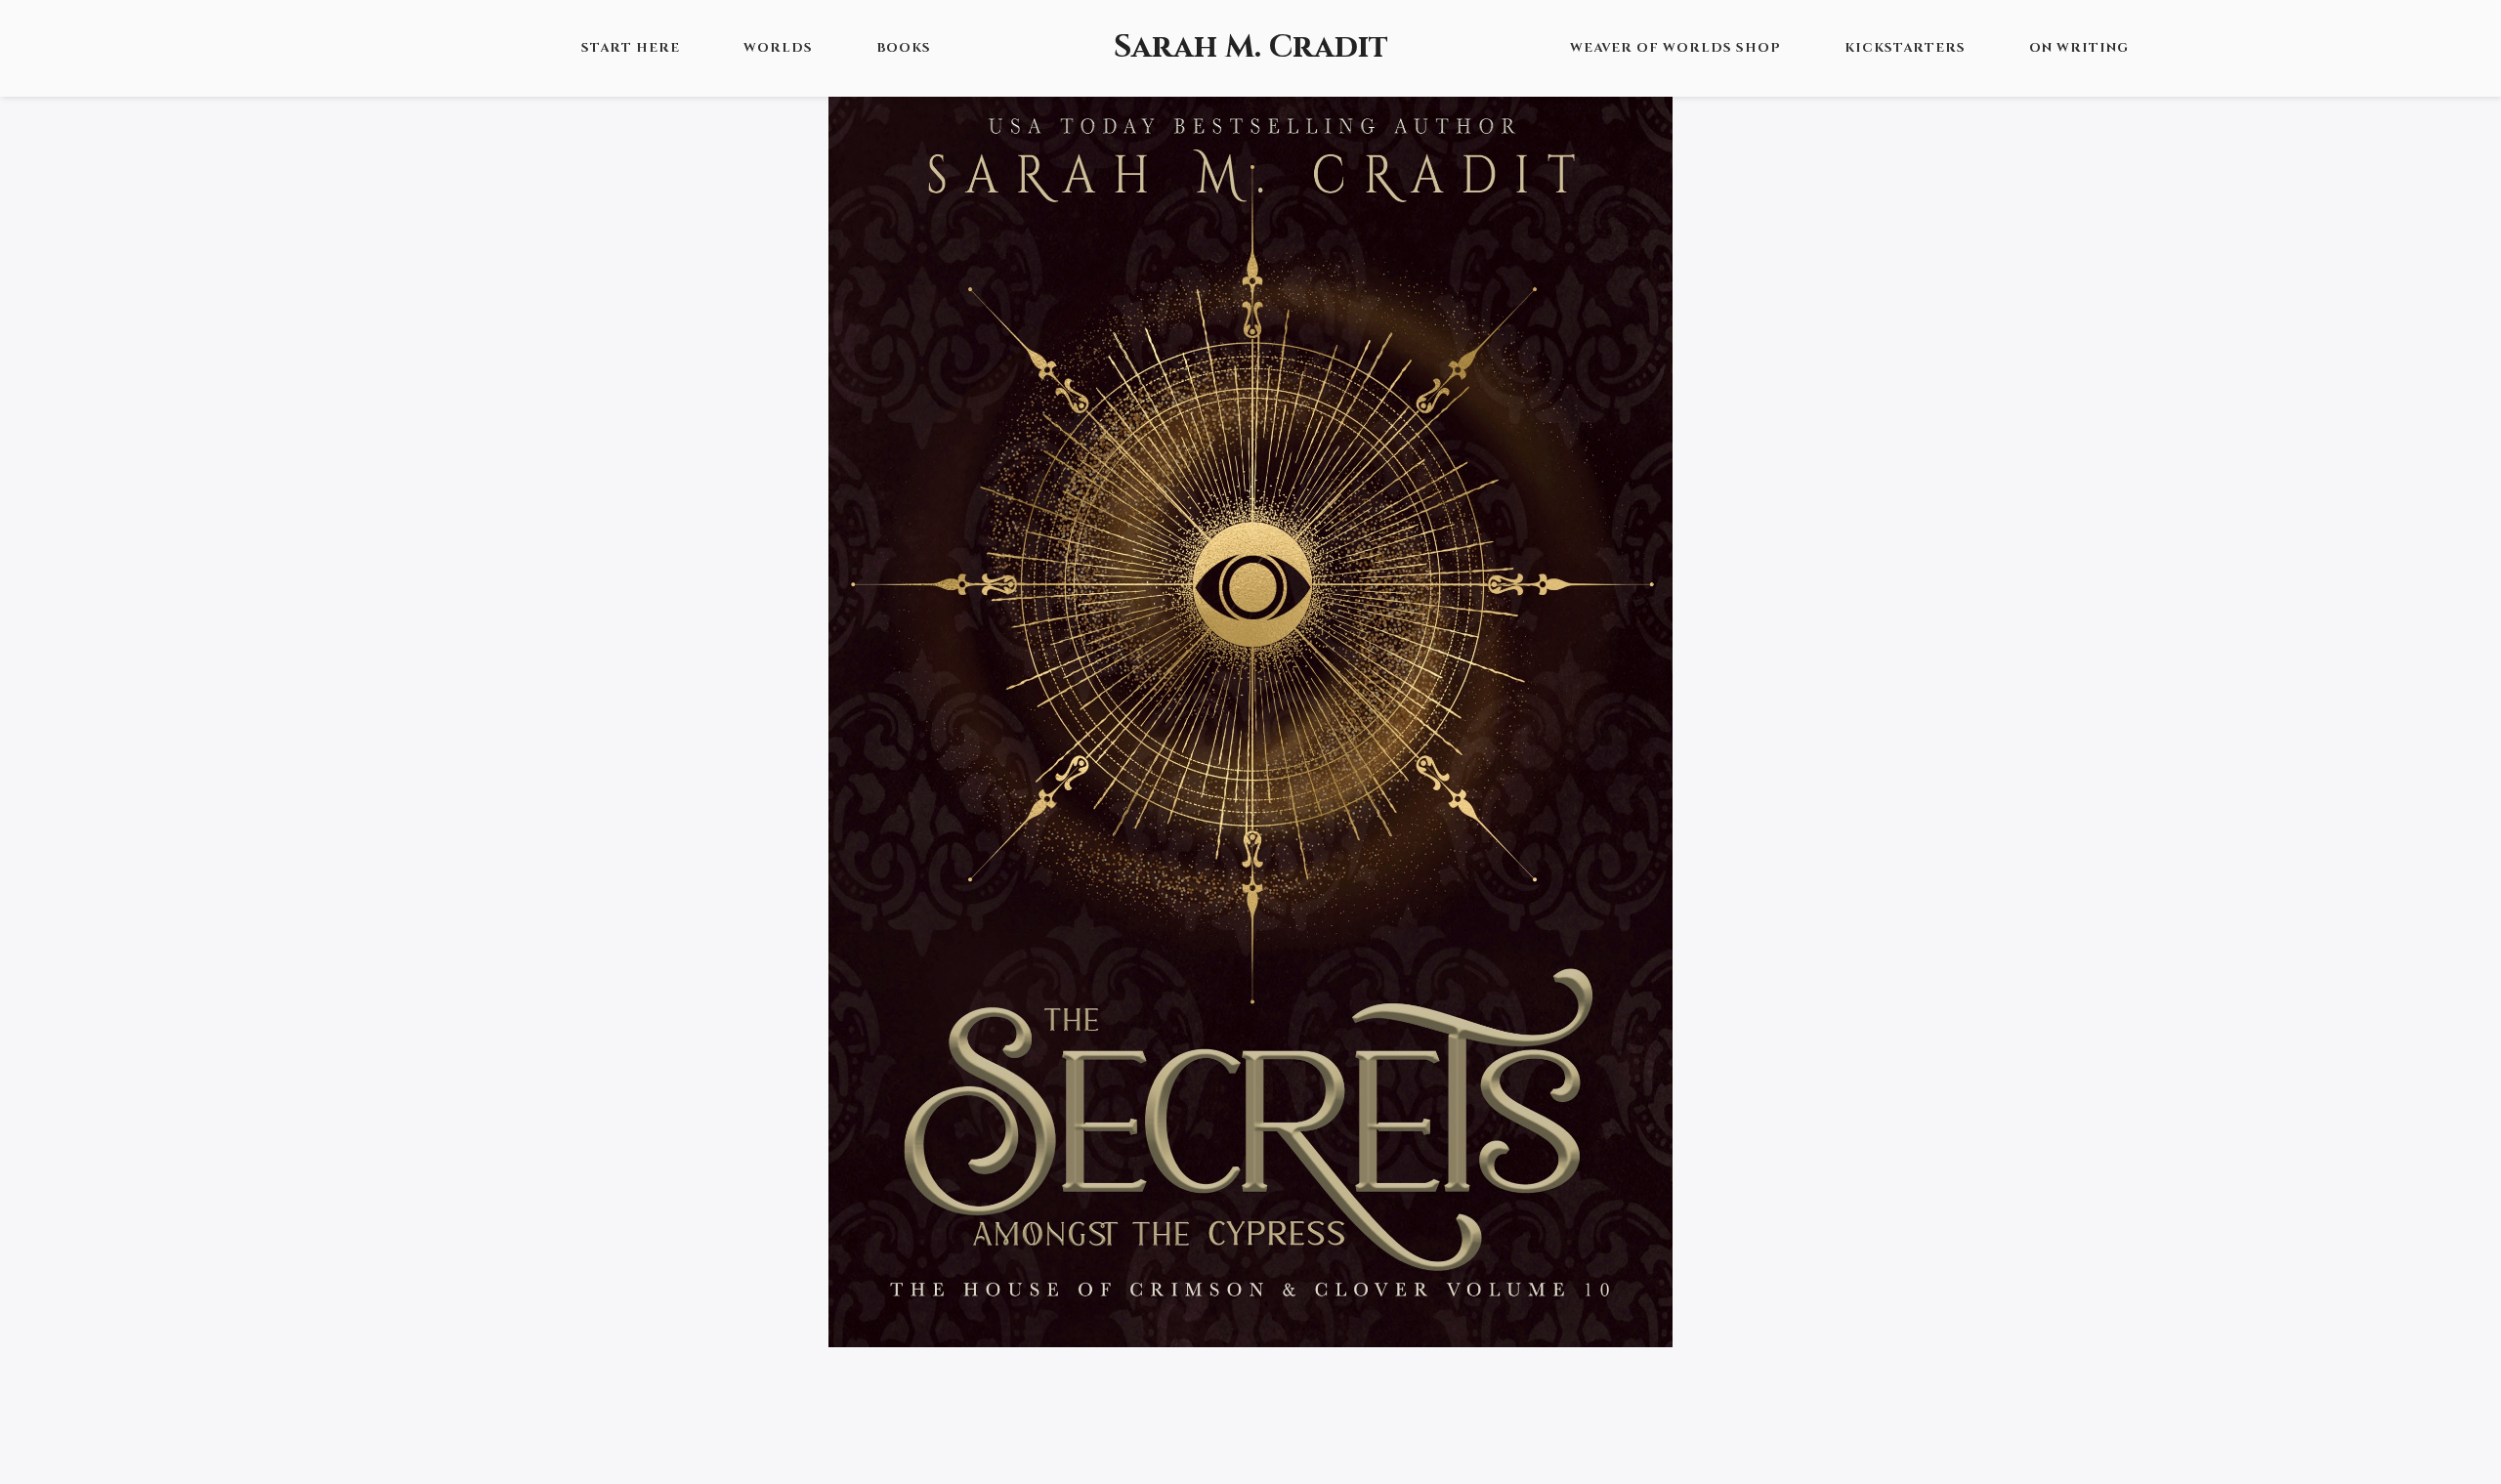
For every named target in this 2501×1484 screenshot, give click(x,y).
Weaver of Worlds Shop (1675, 48)
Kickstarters (1905, 48)
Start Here (631, 48)
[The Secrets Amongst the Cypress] (1250, 712)
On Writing (2079, 48)
